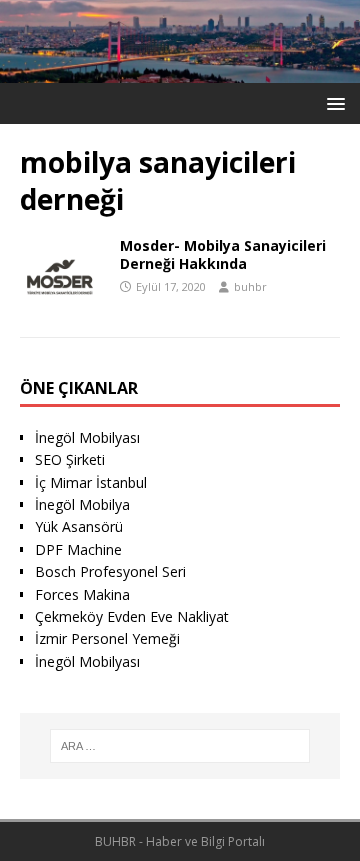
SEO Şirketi (70, 459)
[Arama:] (180, 746)
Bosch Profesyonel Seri (110, 571)
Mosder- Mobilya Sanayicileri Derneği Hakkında (223, 254)
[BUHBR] (180, 71)
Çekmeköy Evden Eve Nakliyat (132, 616)
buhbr (250, 286)
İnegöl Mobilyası (87, 437)
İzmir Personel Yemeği (107, 638)
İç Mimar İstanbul (91, 482)
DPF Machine (78, 549)
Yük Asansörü (79, 526)
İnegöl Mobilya (82, 504)
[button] (332, 102)
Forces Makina (82, 594)
